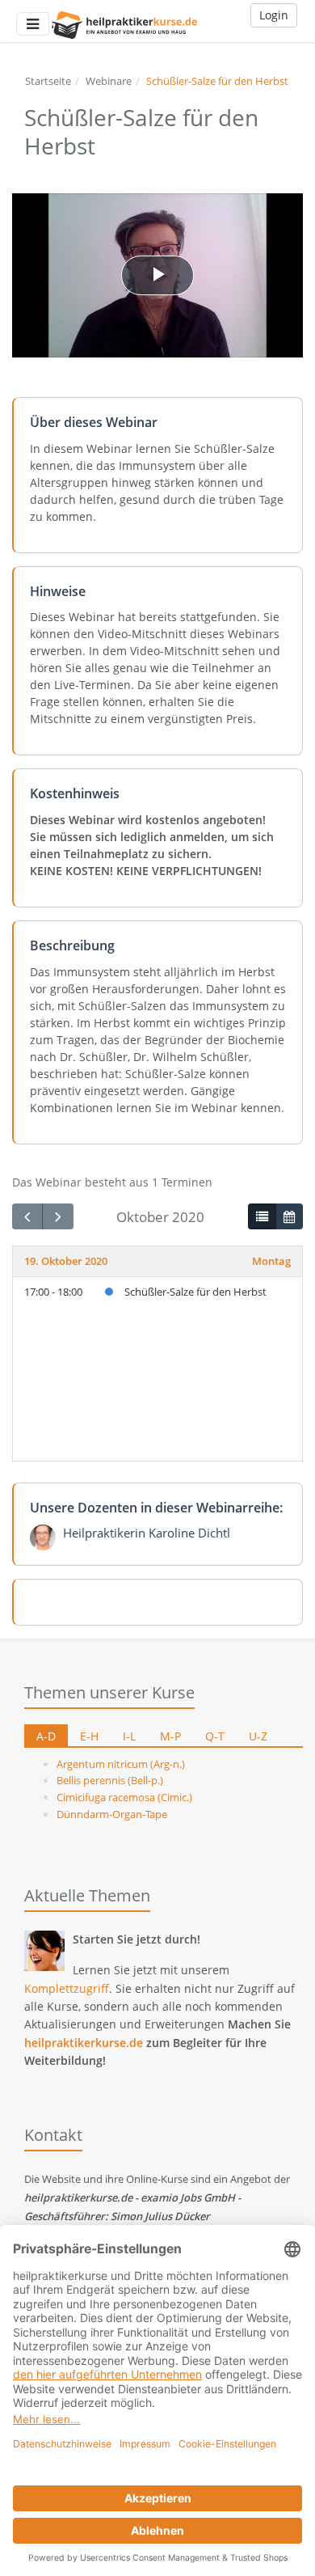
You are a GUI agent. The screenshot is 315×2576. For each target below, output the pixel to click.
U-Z (258, 1736)
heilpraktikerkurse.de (84, 2043)
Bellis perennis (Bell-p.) (110, 1780)
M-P (170, 1736)
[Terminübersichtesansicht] (262, 1216)
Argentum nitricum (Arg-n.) (121, 1764)
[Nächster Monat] (57, 1217)
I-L (129, 1736)
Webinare (109, 81)
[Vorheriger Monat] (27, 1217)
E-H (89, 1736)
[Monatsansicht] (289, 1216)
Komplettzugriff (67, 1988)
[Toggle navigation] (33, 24)
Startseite (48, 81)
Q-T (215, 1736)
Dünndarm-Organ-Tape (112, 1814)
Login (274, 15)
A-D (46, 1736)
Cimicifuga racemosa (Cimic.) (124, 1797)
